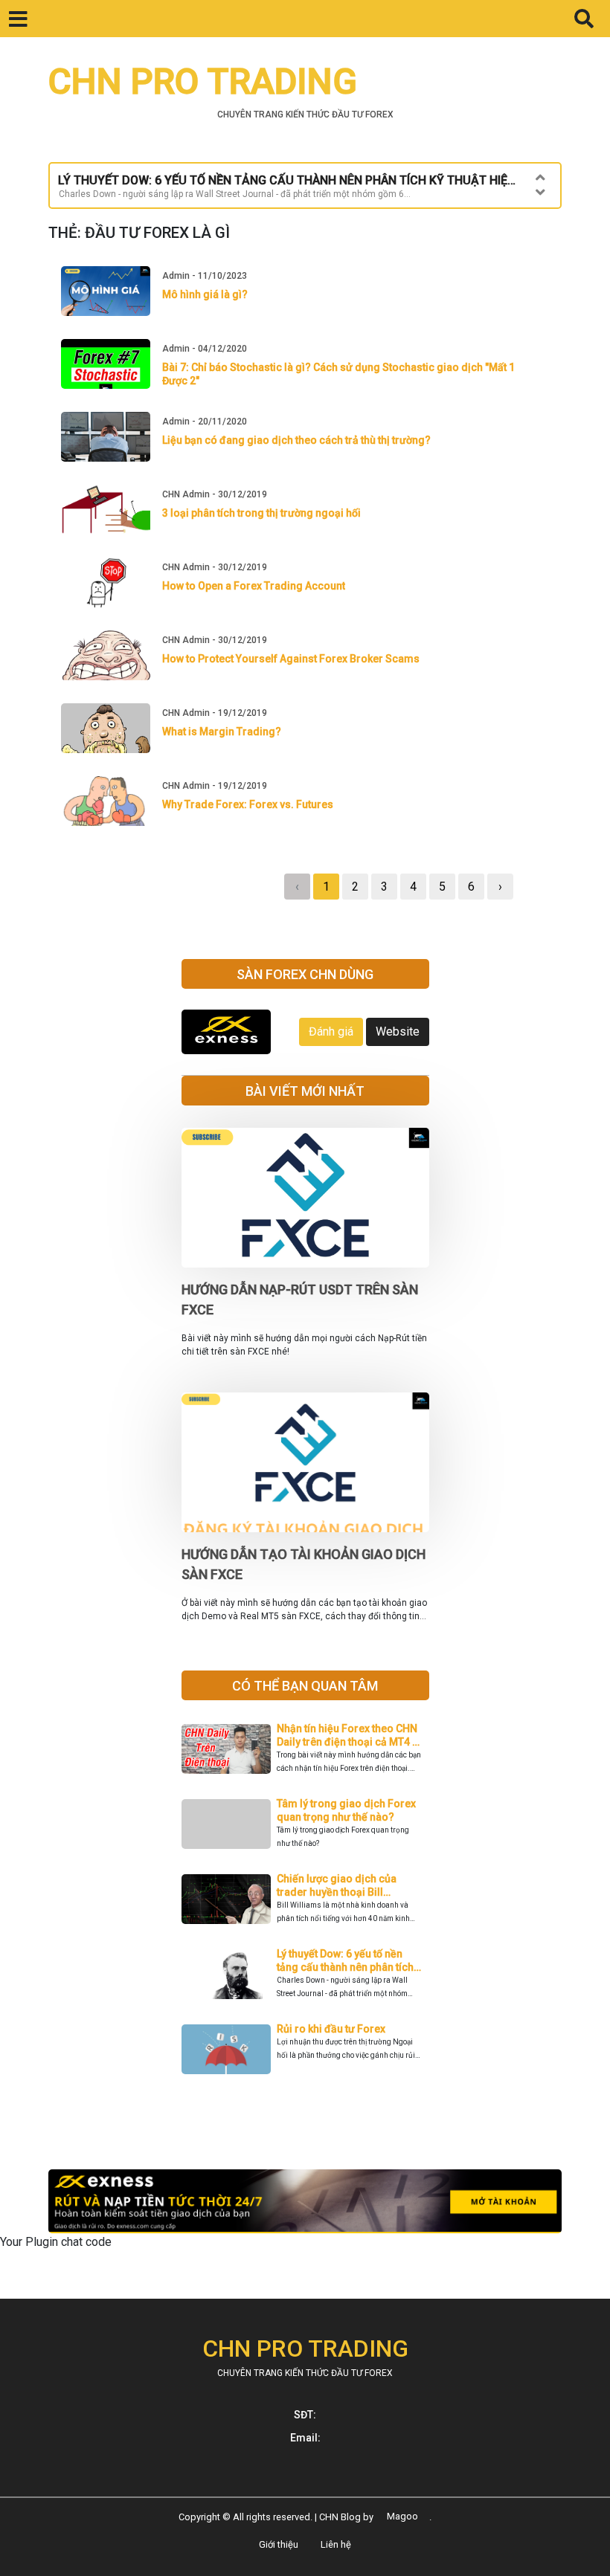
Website (398, 1032)
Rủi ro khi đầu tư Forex (331, 2029)
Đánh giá (331, 1032)
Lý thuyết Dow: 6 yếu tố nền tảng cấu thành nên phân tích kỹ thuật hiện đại (345, 1967)
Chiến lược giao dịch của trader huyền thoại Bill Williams (337, 1892)
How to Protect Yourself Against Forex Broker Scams (291, 659)
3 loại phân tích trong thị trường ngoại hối (261, 513)
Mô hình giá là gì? (205, 294)
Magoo (402, 2517)
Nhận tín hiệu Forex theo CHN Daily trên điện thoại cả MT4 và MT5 (350, 1742)
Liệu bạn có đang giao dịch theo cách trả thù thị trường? (296, 440)
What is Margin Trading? (222, 732)
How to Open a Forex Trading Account (254, 586)
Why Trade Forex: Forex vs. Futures (248, 804)
